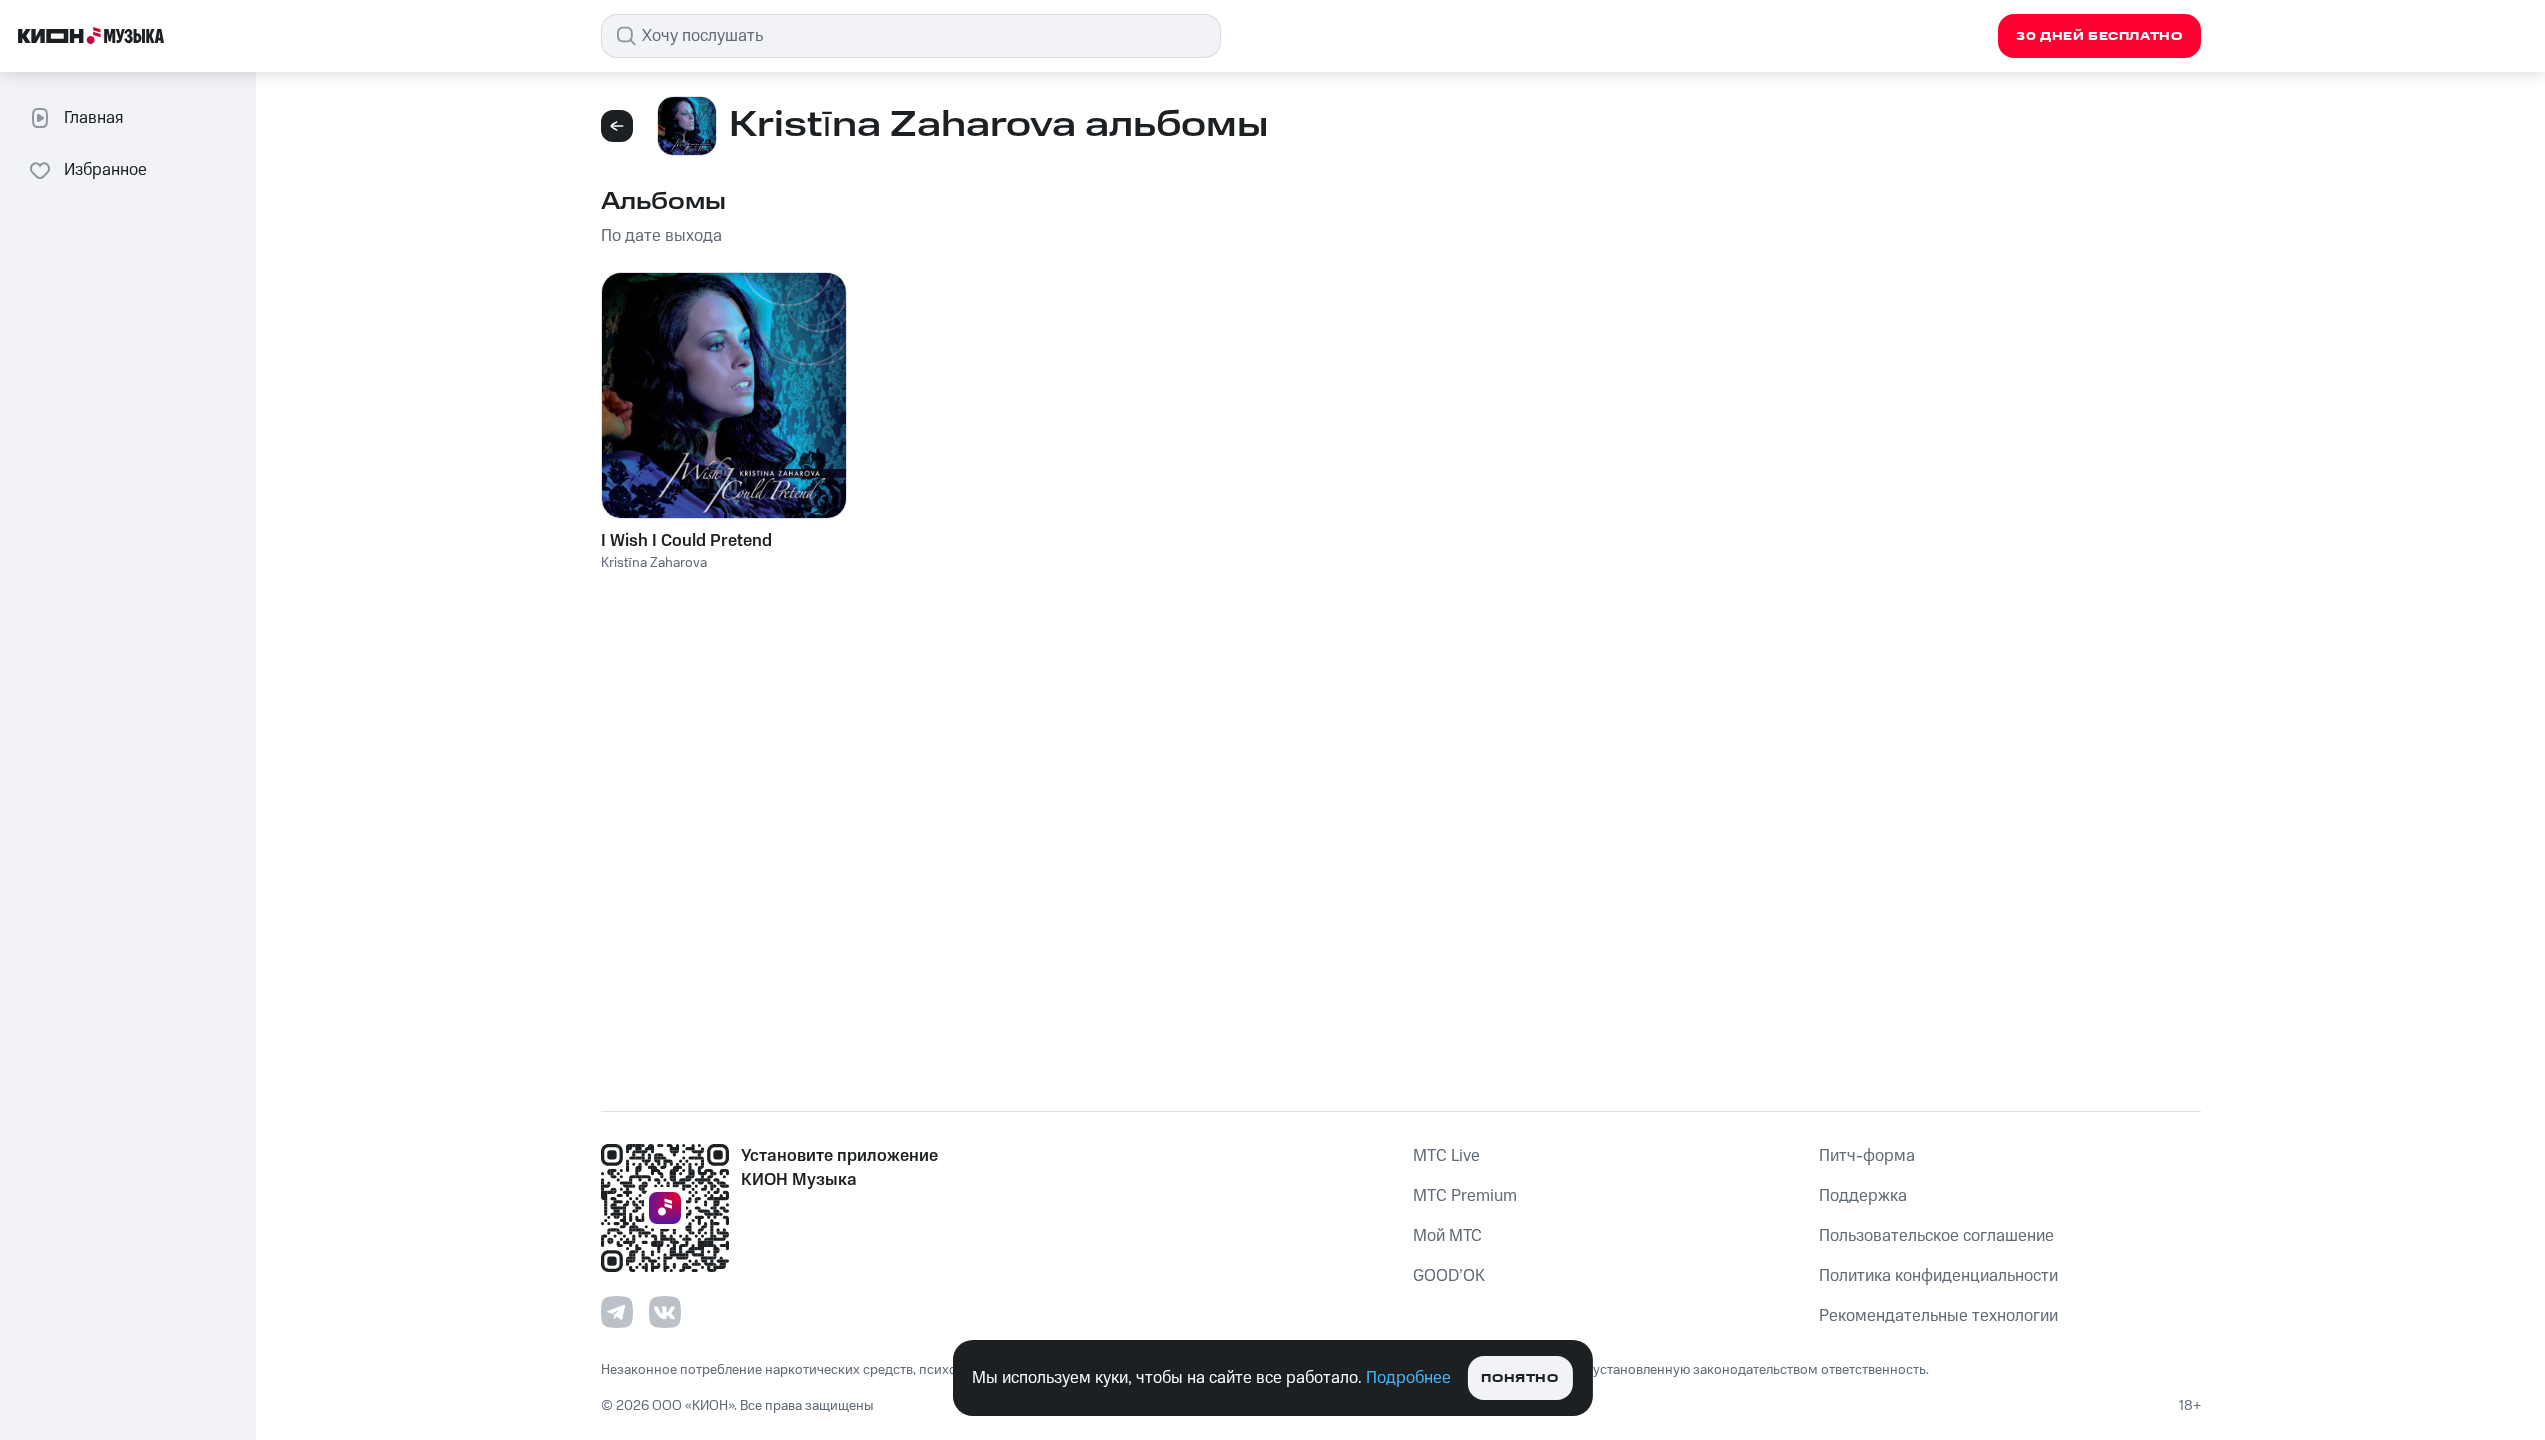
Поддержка (1863, 1196)
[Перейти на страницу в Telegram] (617, 1312)
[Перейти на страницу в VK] (665, 1312)
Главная (93, 118)
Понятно (1519, 1378)
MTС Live (1446, 1156)
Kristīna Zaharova (654, 563)
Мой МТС (1447, 1236)
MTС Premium (1465, 1196)
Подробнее (1408, 1378)
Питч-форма (1867, 1156)
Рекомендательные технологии (1938, 1316)
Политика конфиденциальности (1938, 1276)
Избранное (105, 170)
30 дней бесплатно (2099, 36)
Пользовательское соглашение (1936, 1236)
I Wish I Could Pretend (686, 541)
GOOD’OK (1449, 1276)
